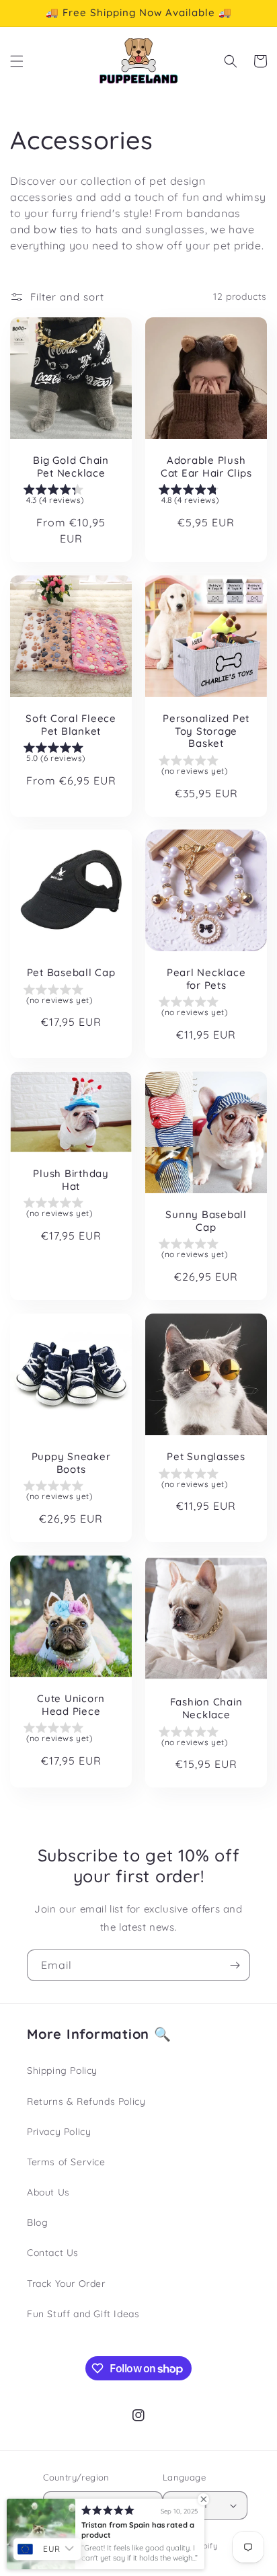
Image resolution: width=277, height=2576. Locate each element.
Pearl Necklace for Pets (206, 979)
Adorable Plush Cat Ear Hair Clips (206, 467)
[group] (71, 497)
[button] (17, 61)
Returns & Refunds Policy (86, 2101)
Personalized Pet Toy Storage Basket (206, 731)
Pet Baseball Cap (71, 973)
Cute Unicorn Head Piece (71, 1705)
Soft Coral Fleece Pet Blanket (71, 725)
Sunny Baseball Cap (206, 1221)
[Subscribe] (235, 1965)
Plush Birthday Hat (71, 1180)
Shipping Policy (62, 2070)
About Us (48, 2192)
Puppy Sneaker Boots (71, 1463)
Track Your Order (66, 2284)
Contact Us (53, 2253)
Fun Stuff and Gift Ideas (83, 2314)
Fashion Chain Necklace (206, 1709)
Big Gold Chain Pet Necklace (71, 467)
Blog (37, 2222)
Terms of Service (66, 2162)
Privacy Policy (59, 2132)
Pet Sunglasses (206, 1457)
